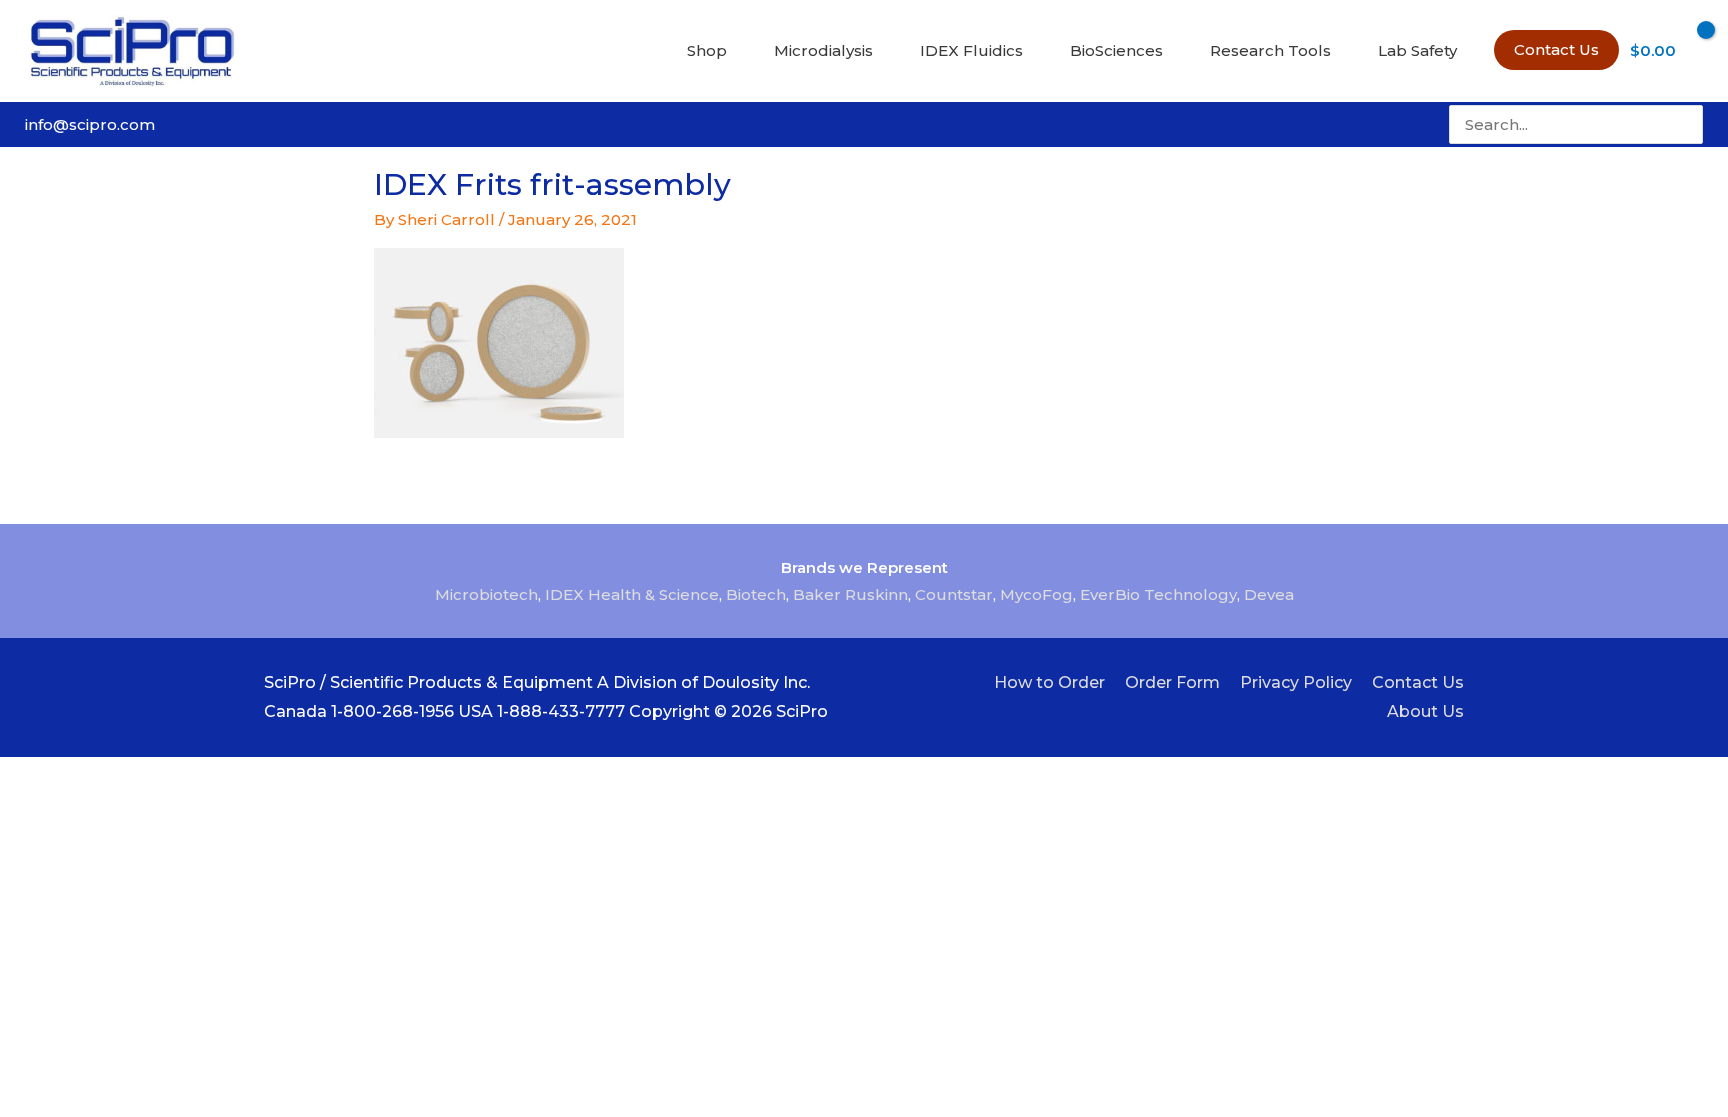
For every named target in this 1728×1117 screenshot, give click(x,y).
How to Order (1049, 682)
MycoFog (1036, 594)
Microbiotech (486, 594)
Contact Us (1418, 682)
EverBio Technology (1158, 594)
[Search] (1690, 124)
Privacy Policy (1296, 682)
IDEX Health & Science (632, 594)
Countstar (954, 594)
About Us (1425, 711)
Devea (1269, 594)
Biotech (756, 594)
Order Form (1172, 682)
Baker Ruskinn (850, 594)
